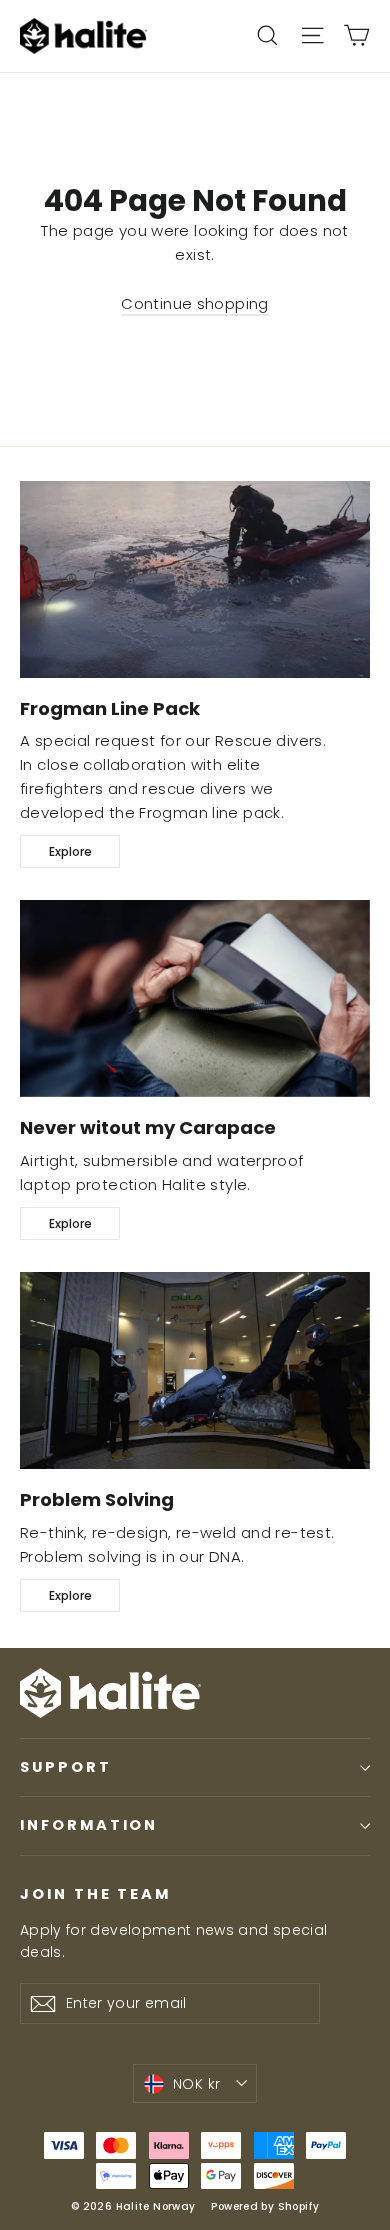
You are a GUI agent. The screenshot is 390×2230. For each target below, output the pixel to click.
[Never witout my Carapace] (195, 998)
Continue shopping (194, 303)
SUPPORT (66, 1767)
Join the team (95, 1894)
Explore (70, 851)
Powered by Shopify (265, 2206)
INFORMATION (89, 1825)
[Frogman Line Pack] (195, 579)
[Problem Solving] (195, 1370)
